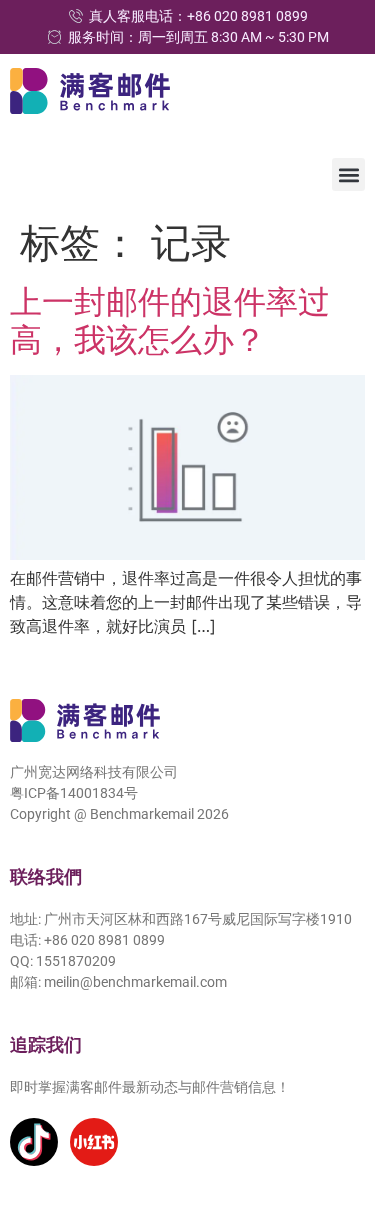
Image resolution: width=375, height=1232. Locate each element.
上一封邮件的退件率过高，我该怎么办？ (170, 320)
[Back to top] (332, 1125)
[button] (348, 174)
